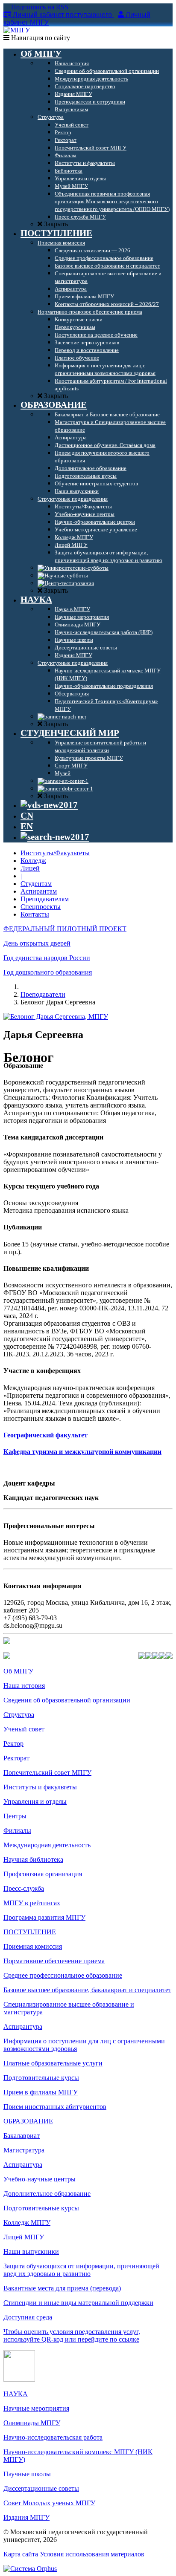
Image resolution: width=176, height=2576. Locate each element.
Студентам (36, 884)
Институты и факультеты (40, 1787)
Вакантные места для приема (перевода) (62, 2288)
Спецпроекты (41, 907)
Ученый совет (24, 1729)
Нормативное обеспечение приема (54, 1961)
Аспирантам (39, 891)
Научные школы (27, 2474)
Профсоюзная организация (43, 1874)
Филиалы (17, 1830)
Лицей (30, 868)
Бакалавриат (22, 2136)
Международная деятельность (47, 1845)
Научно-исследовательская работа (53, 2437)
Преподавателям (45, 899)
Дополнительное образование (47, 2194)
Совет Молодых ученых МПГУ (49, 2503)
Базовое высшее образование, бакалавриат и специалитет (87, 1990)
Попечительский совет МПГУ (47, 1773)
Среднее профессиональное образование (63, 1975)
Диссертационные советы (41, 2488)
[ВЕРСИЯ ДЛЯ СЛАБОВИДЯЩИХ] (49, 805)
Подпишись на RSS (39, 7)
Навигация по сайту (40, 38)
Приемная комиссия (33, 1946)
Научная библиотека (33, 1859)
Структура (19, 1715)
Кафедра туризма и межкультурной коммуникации (82, 1452)
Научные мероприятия (36, 2408)
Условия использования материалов (92, 2554)
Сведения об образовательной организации (67, 1700)
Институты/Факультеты (55, 853)
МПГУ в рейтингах (32, 1903)
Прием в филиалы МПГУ (41, 2092)
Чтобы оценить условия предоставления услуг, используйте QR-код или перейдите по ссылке (72, 2335)
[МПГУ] (17, 30)
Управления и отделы (35, 1801)
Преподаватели (43, 994)
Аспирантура (23, 2026)
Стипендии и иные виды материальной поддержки (78, 2303)
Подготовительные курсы (41, 2078)
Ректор (13, 1744)
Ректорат (16, 1758)
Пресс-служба (24, 1888)
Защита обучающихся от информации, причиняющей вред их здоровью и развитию (81, 2270)
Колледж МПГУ (27, 2223)
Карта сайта (21, 2554)
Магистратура (24, 2150)
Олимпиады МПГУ (32, 2423)
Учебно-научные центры (40, 2179)
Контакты (35, 914)
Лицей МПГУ (24, 2237)
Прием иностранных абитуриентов (55, 2107)
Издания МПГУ (26, 2517)
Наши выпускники (31, 2251)
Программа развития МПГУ (44, 1917)
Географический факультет (45, 1435)
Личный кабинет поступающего (62, 15)
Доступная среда (28, 2317)
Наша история (24, 1686)
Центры (15, 1816)
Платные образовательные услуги (53, 2063)
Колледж (33, 861)
